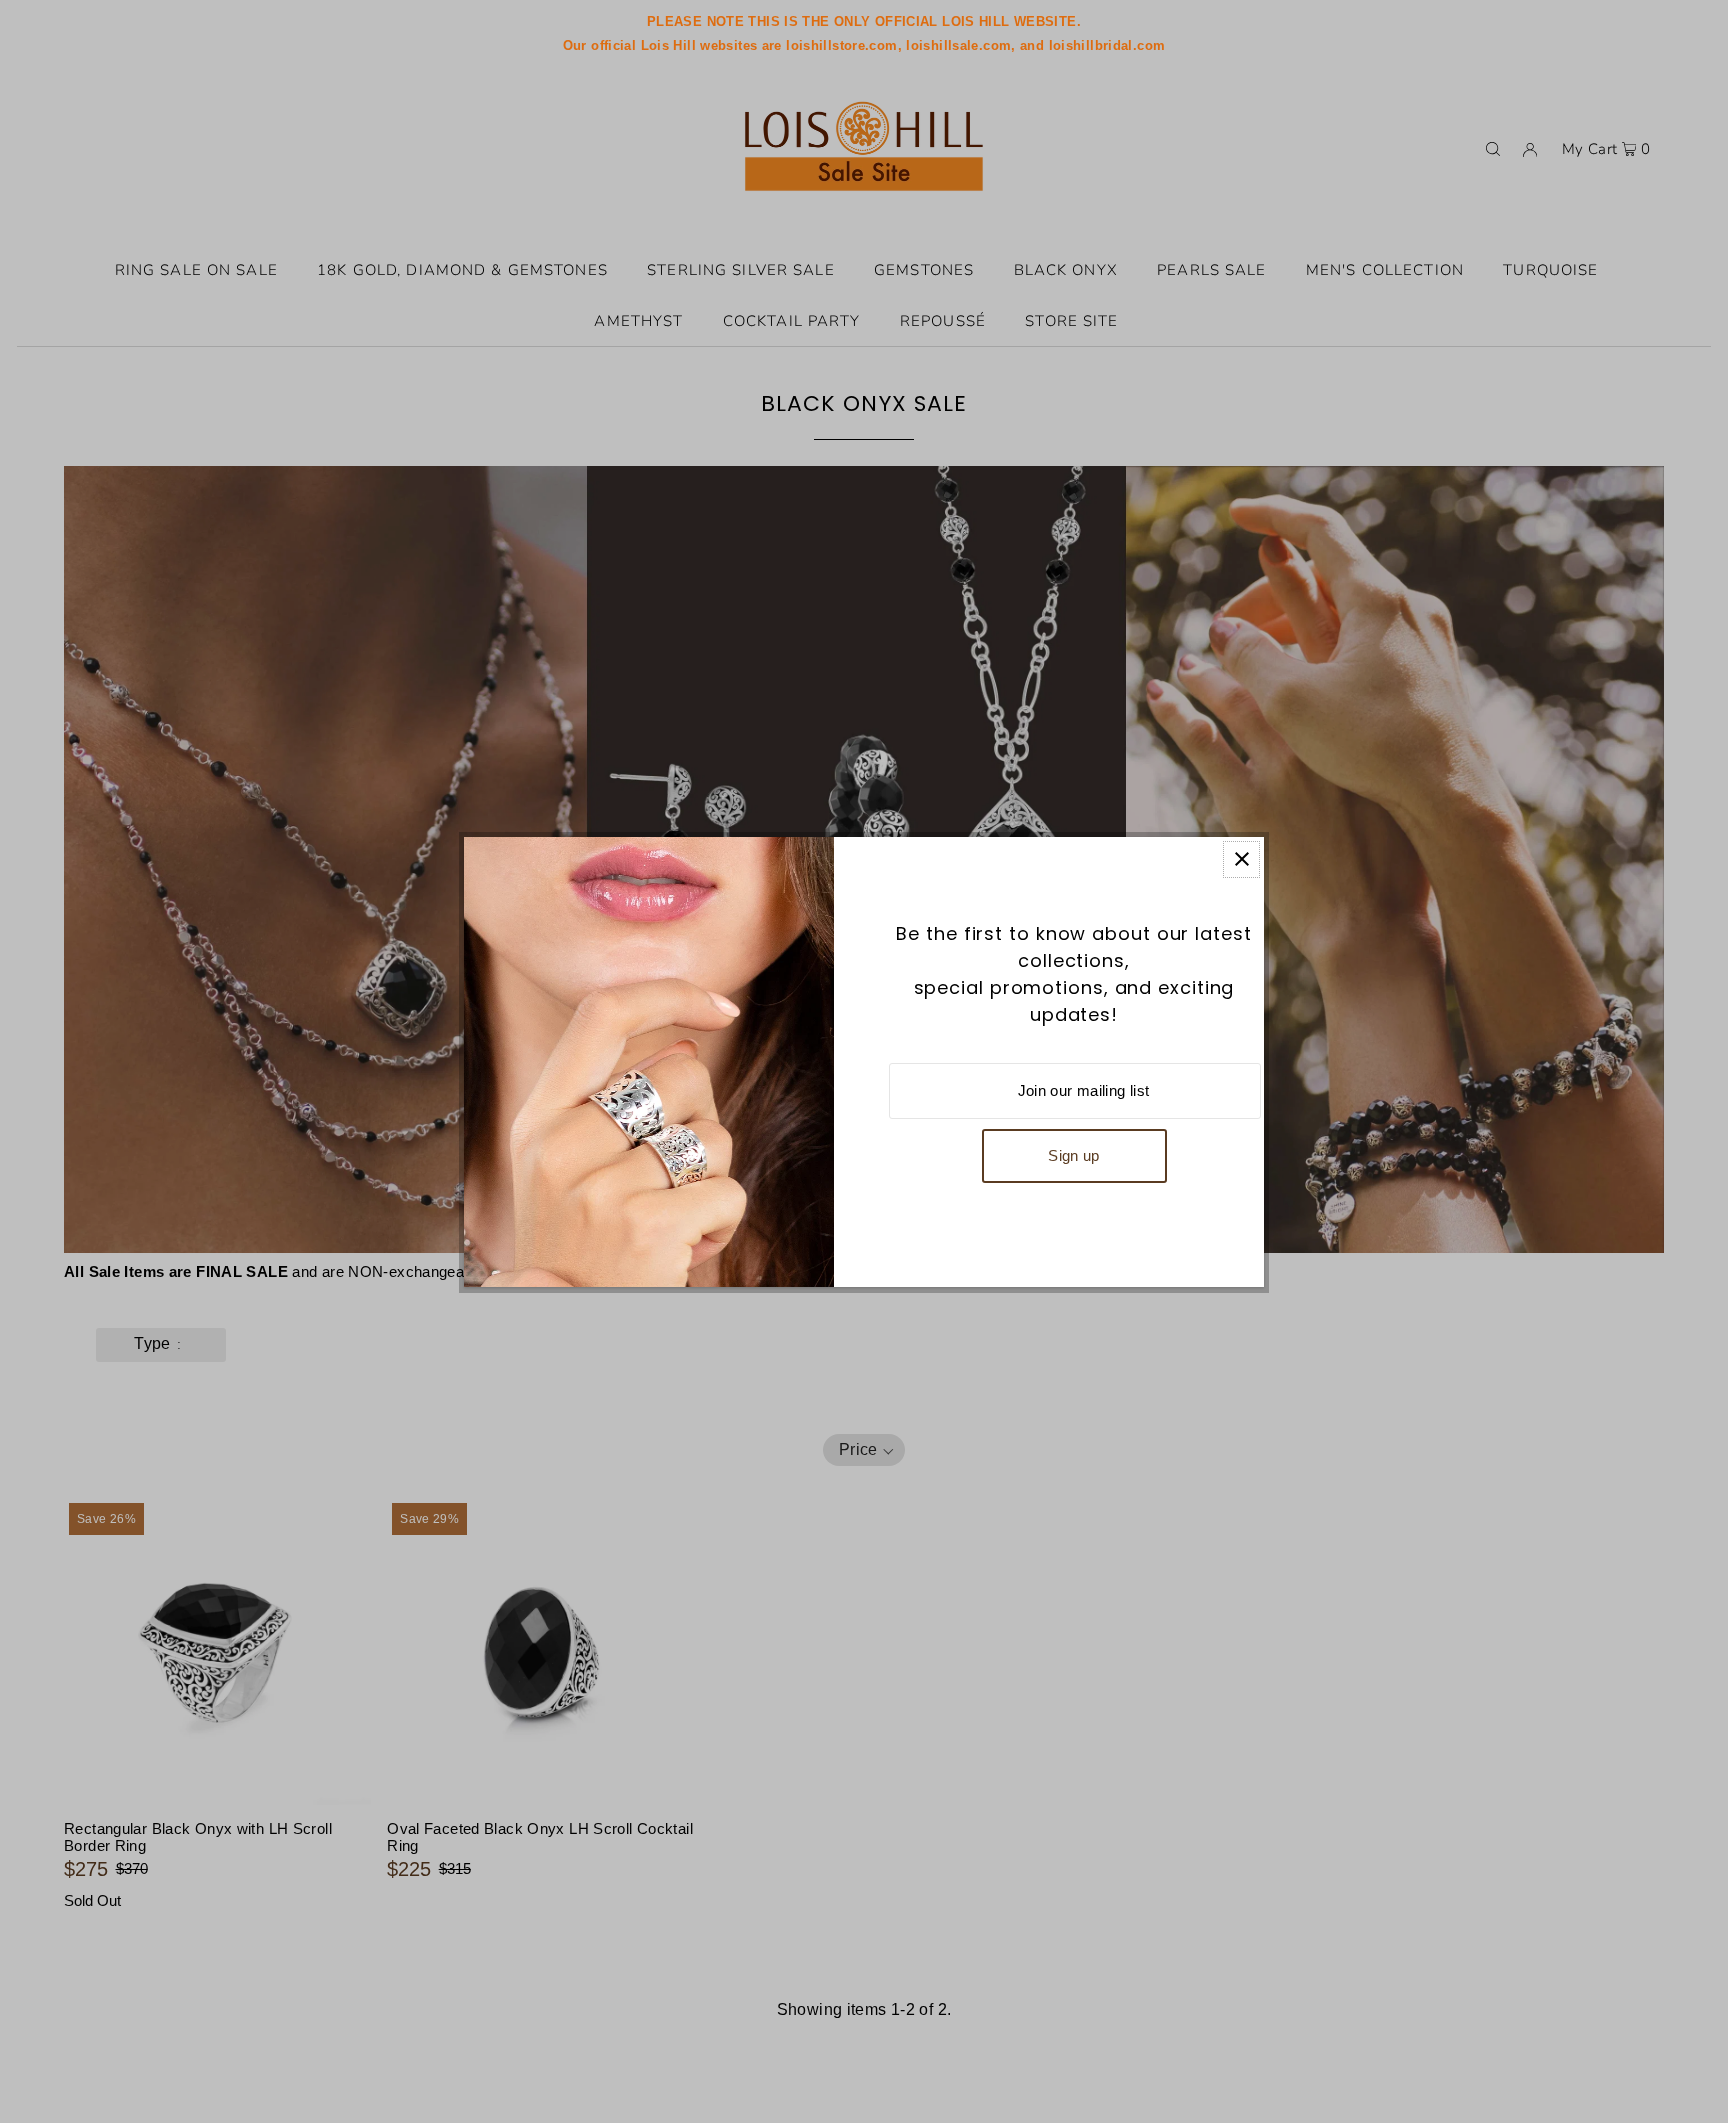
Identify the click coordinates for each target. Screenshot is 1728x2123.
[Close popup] (1241, 859)
